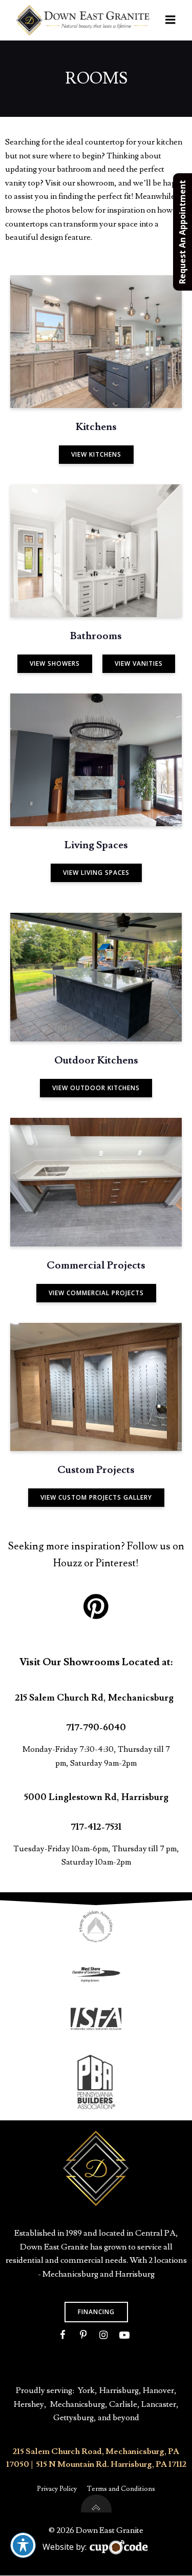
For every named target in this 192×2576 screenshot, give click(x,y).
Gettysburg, (75, 2418)
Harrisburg (119, 2390)
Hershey (29, 2404)
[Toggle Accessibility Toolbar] (23, 2545)
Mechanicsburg (78, 2404)
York (86, 2390)
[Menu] (170, 20)
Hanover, (160, 2390)
